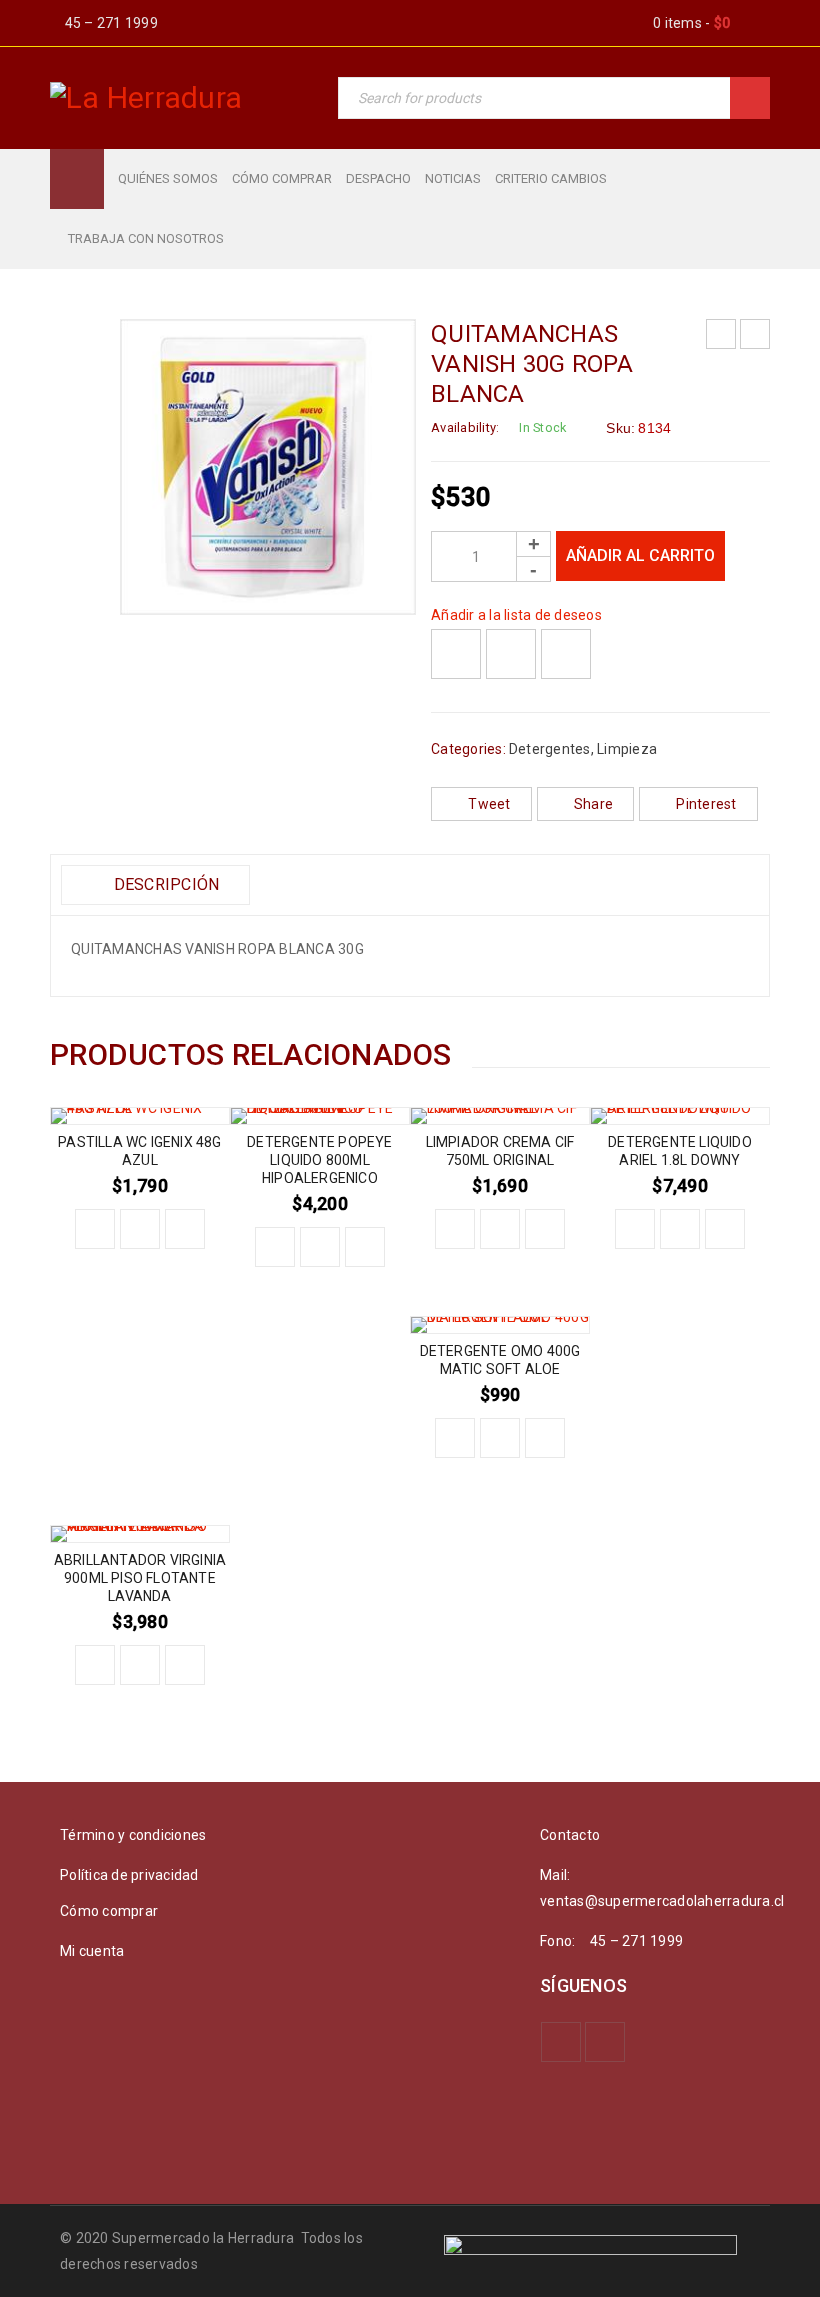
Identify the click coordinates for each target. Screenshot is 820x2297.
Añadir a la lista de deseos (516, 615)
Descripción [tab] (164, 884)
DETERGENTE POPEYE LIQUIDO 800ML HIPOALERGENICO (319, 1160)
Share (593, 804)
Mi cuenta (92, 1951)
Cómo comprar (109, 1911)
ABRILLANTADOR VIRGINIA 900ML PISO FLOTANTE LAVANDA (140, 1578)
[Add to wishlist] (456, 654)
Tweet (489, 804)
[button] (95, 1229)
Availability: (465, 427)
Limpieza (627, 749)
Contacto (570, 1835)
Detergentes (550, 749)
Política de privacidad (129, 1875)
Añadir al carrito (640, 555)
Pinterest (706, 804)
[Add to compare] (511, 654)
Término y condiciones (133, 1835)
